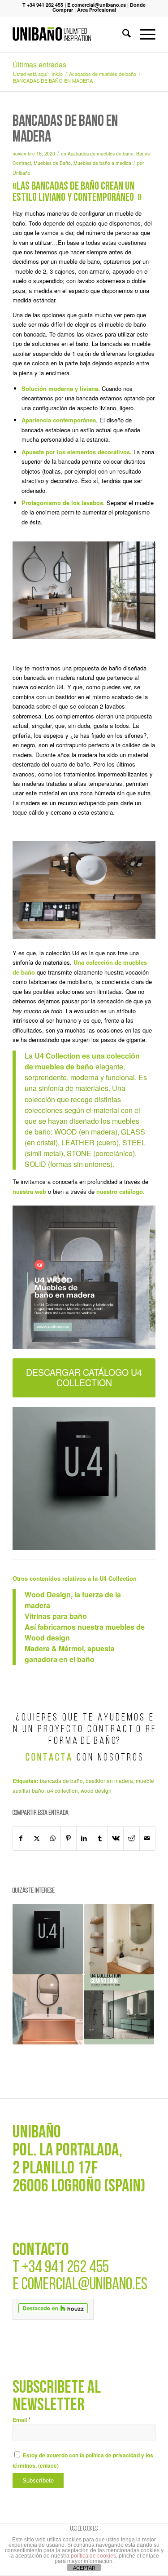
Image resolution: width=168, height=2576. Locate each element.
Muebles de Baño (52, 163)
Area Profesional (97, 10)
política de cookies (93, 2556)
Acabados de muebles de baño (101, 153)
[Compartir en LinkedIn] (84, 1838)
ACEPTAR (84, 2568)
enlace (48, 2466)
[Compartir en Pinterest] (69, 1838)
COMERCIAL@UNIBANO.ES (84, 2285)
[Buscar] (122, 34)
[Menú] (143, 34)
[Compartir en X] (37, 1838)
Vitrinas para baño (56, 1616)
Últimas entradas (39, 64)
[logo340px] (70, 34)
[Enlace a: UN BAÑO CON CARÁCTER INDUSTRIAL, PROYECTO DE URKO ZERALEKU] (47, 2009)
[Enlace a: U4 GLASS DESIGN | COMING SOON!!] (119, 2009)
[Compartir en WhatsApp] (53, 1838)
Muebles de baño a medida (102, 163)
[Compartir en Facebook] (21, 1838)
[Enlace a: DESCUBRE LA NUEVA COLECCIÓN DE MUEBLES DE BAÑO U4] (47, 1939)
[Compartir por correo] (147, 1838)
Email (22, 2420)
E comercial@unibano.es (97, 5)
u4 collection (62, 1791)
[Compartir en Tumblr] (100, 1838)
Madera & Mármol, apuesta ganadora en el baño (70, 1654)
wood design (96, 1791)
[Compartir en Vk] (116, 1838)
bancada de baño (61, 1781)
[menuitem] (122, 34)
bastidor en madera (109, 1781)
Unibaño (22, 173)
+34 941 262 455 (65, 2268)
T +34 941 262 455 (43, 5)
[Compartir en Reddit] (131, 1838)
